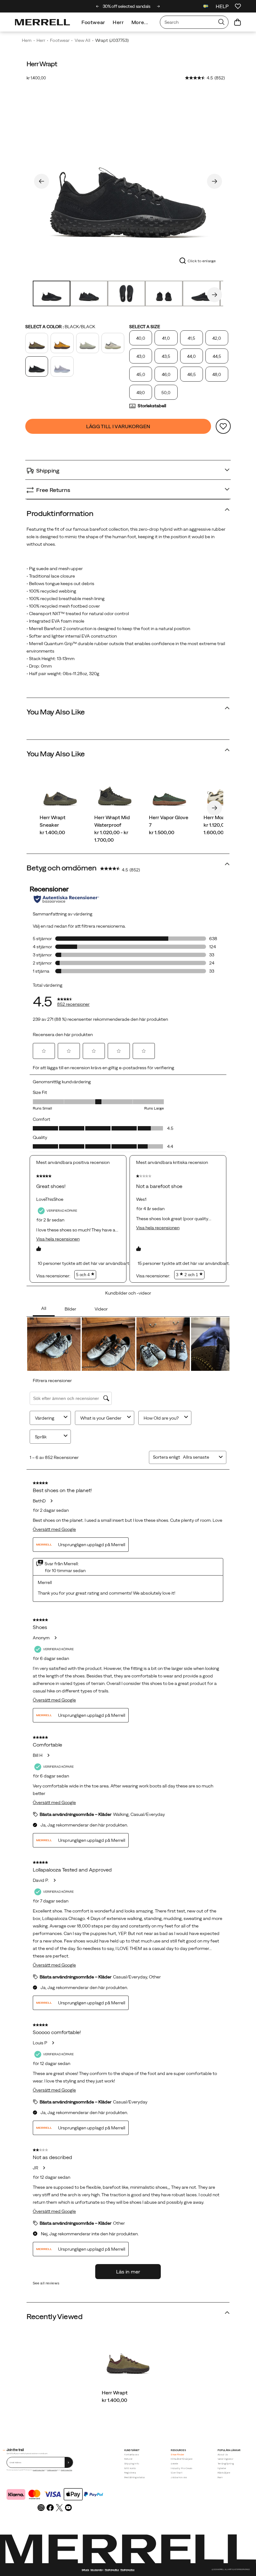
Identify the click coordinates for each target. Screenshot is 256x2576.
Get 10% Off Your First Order (128, 6)
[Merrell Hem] (42, 22)
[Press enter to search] (221, 22)
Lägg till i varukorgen (118, 426)
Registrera (130, 2473)
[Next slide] (158, 6)
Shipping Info (132, 2464)
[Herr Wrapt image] (128, 2358)
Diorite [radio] (113, 343)
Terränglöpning (226, 2464)
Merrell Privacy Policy (66, 2470)
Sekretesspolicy (97, 2570)
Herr (118, 22)
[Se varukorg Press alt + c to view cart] (238, 22)
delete (174, 2464)
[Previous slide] (98, 6)
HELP (222, 6)
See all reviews (46, 2283)
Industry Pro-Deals (182, 2468)
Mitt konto (130, 2468)
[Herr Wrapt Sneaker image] (60, 793)
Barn (220, 2477)
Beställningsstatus (135, 2477)
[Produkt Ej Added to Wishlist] (223, 426)
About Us (223, 2455)
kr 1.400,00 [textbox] (36, 78)
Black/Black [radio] (37, 366)
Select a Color (60, 327)
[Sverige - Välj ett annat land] (206, 7)
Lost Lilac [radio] (62, 366)
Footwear (93, 22)
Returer (128, 2459)
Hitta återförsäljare (182, 2459)
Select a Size (145, 327)
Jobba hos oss (179, 2477)
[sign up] (69, 2462)
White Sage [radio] (88, 343)
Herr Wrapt (115, 2393)
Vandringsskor (226, 2459)
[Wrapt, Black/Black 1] (128, 180)
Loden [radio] (37, 343)
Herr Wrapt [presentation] (42, 64)
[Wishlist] (238, 6)
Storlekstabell (152, 406)
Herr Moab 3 (218, 817)
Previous (42, 181)
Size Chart (177, 2473)
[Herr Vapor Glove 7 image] (169, 793)
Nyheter (222, 2468)
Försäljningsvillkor (52, 2470)
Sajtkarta (85, 2570)
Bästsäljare (224, 2473)
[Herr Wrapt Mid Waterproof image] (115, 793)
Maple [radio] (62, 343)
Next (214, 181)
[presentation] (128, 2400)
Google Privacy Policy (39, 2470)
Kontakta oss (132, 2455)
